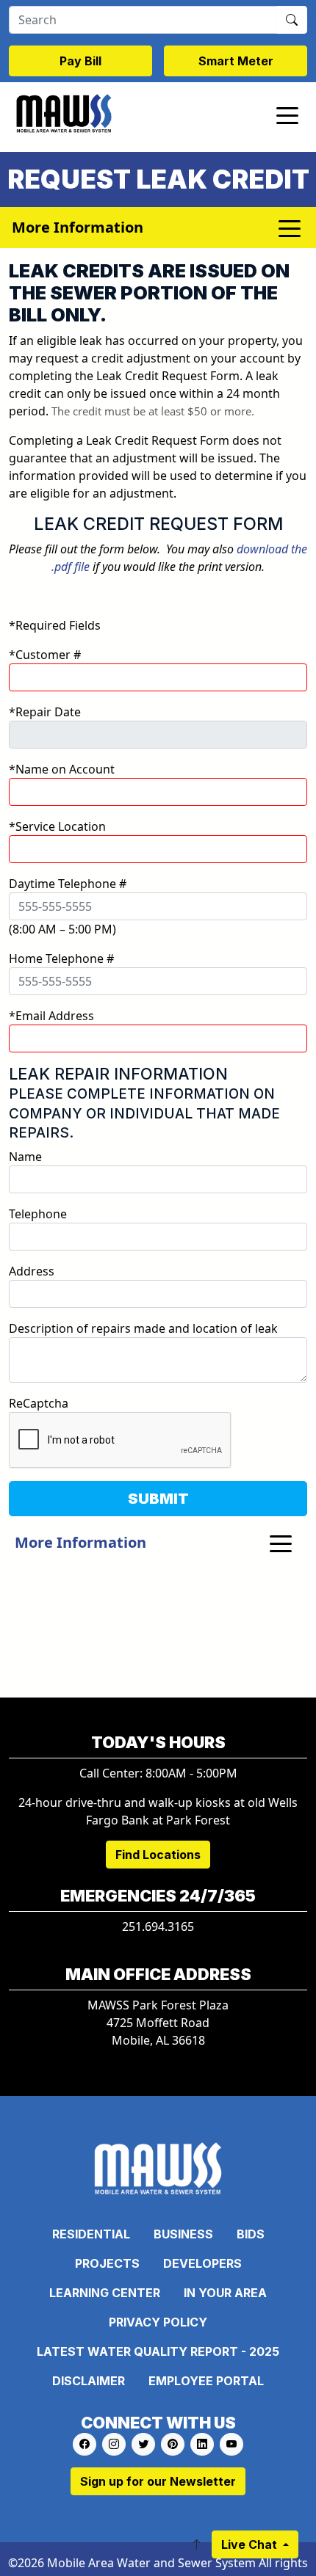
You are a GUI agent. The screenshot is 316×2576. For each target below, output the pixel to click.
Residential (91, 2234)
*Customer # (45, 655)
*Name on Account (62, 769)
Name (25, 1157)
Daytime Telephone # (68, 884)
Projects (107, 2263)
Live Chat (251, 2544)
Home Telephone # (61, 958)
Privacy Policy (158, 2322)
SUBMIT (158, 1499)
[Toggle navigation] (287, 114)
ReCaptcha (39, 1403)
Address (32, 1271)
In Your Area (225, 2293)
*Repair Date (45, 712)
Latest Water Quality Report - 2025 (158, 2351)
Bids (251, 2234)
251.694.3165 (158, 1926)
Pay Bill (80, 61)
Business (183, 2234)
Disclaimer (89, 2381)
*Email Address (51, 1016)
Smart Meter (236, 61)
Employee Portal (206, 2381)
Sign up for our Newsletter (158, 2481)
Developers (202, 2263)
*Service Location (57, 826)
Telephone (38, 1214)
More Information (80, 1542)
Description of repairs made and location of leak (143, 1328)
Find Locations (158, 1855)
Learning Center (105, 2293)
